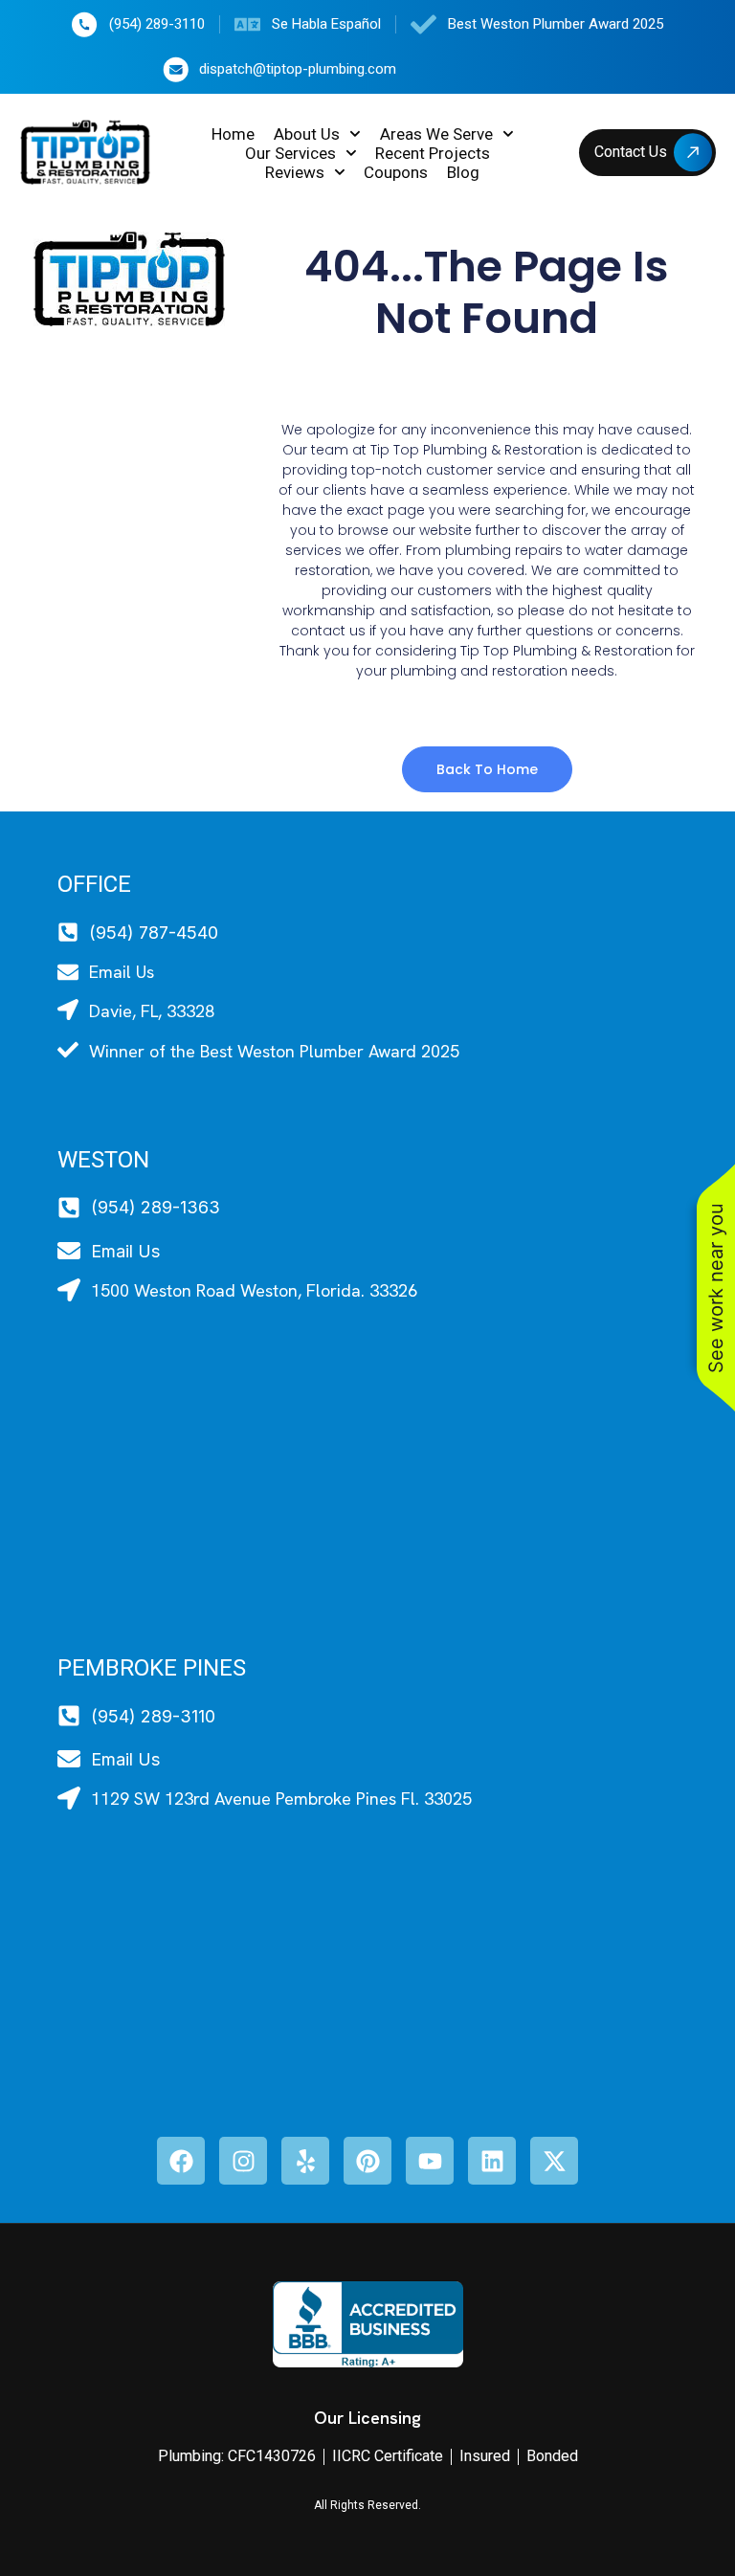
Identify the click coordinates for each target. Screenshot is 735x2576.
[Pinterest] (367, 2161)
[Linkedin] (492, 2161)
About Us (307, 134)
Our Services (290, 153)
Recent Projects (433, 153)
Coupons (396, 172)
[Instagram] (243, 2161)
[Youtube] (430, 2161)
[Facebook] (181, 2161)
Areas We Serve (436, 134)
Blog (463, 172)
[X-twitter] (554, 2161)
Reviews (295, 172)
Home (233, 134)
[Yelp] (305, 2161)
